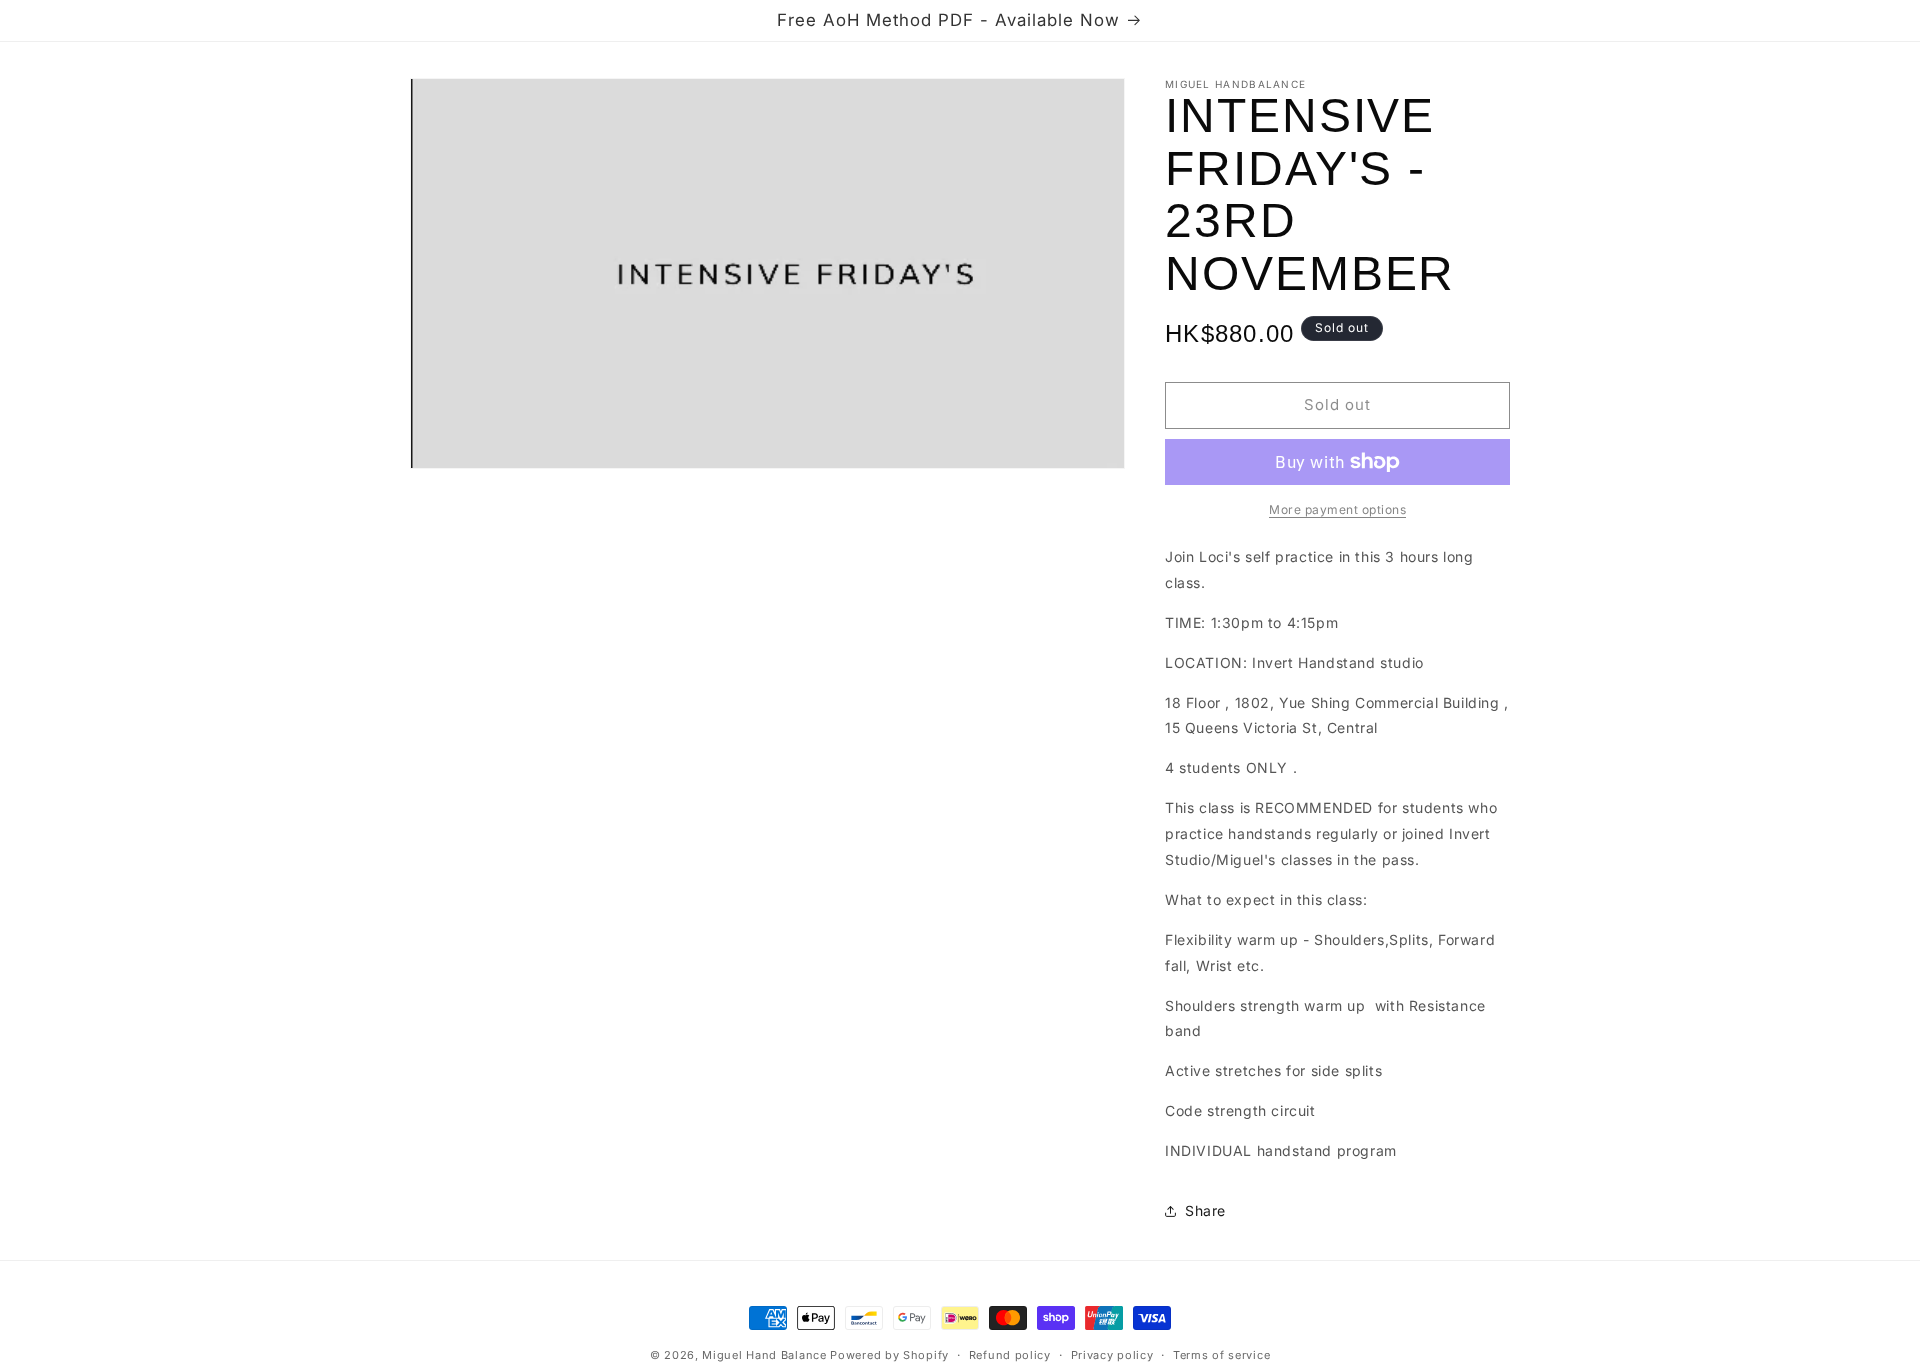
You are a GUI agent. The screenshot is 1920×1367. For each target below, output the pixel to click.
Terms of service (1221, 1355)
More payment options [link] (1337, 509)
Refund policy (1010, 1355)
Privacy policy (1112, 1355)
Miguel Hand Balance (764, 1355)
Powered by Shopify (889, 1355)
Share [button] (1205, 1210)
